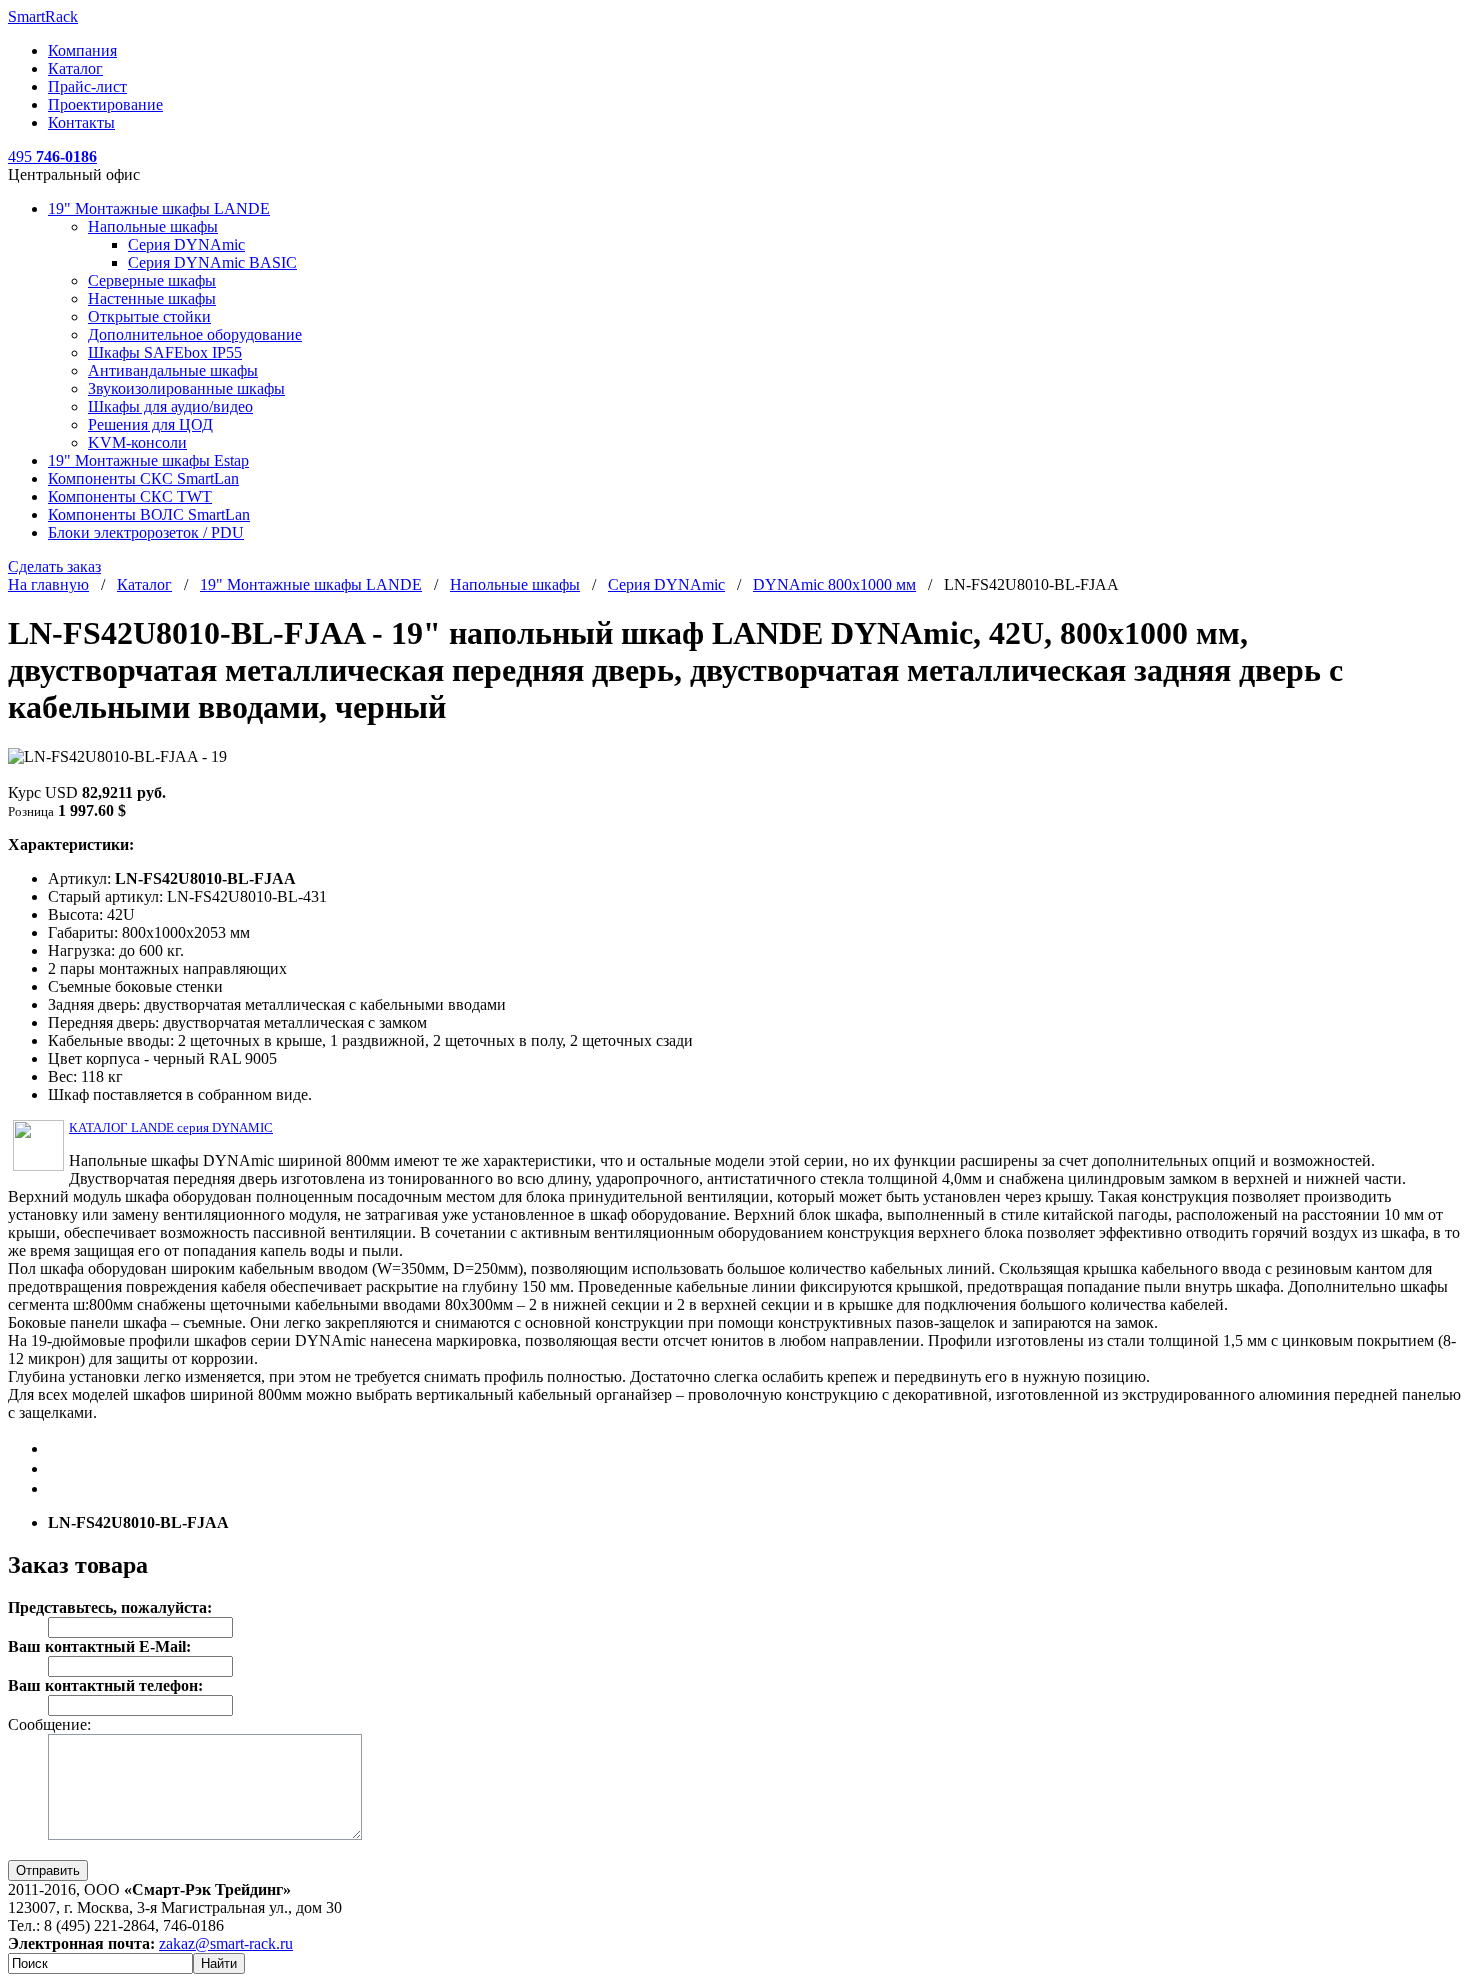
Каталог (75, 68)
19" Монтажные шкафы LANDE (159, 208)
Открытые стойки (149, 316)
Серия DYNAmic (186, 244)
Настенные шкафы (152, 298)
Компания (82, 50)
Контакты (81, 122)
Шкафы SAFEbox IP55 (165, 352)
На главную (48, 584)
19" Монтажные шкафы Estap (148, 460)
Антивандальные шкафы (173, 370)
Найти (219, 1963)
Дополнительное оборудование (195, 334)
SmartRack (43, 16)
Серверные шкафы (152, 280)
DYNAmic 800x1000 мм (834, 584)
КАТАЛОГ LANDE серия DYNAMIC (171, 1127)
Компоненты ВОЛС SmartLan (149, 514)
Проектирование (105, 104)
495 (52, 156)
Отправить (48, 1870)
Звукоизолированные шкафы (186, 388)
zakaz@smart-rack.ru (226, 1943)
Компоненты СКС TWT (130, 496)
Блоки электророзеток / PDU (146, 532)
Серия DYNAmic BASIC (212, 262)
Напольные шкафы (153, 226)
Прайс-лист (87, 86)
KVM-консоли (137, 442)
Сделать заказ (54, 566)
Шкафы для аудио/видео (170, 406)
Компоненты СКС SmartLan (143, 478)
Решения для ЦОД (150, 424)
